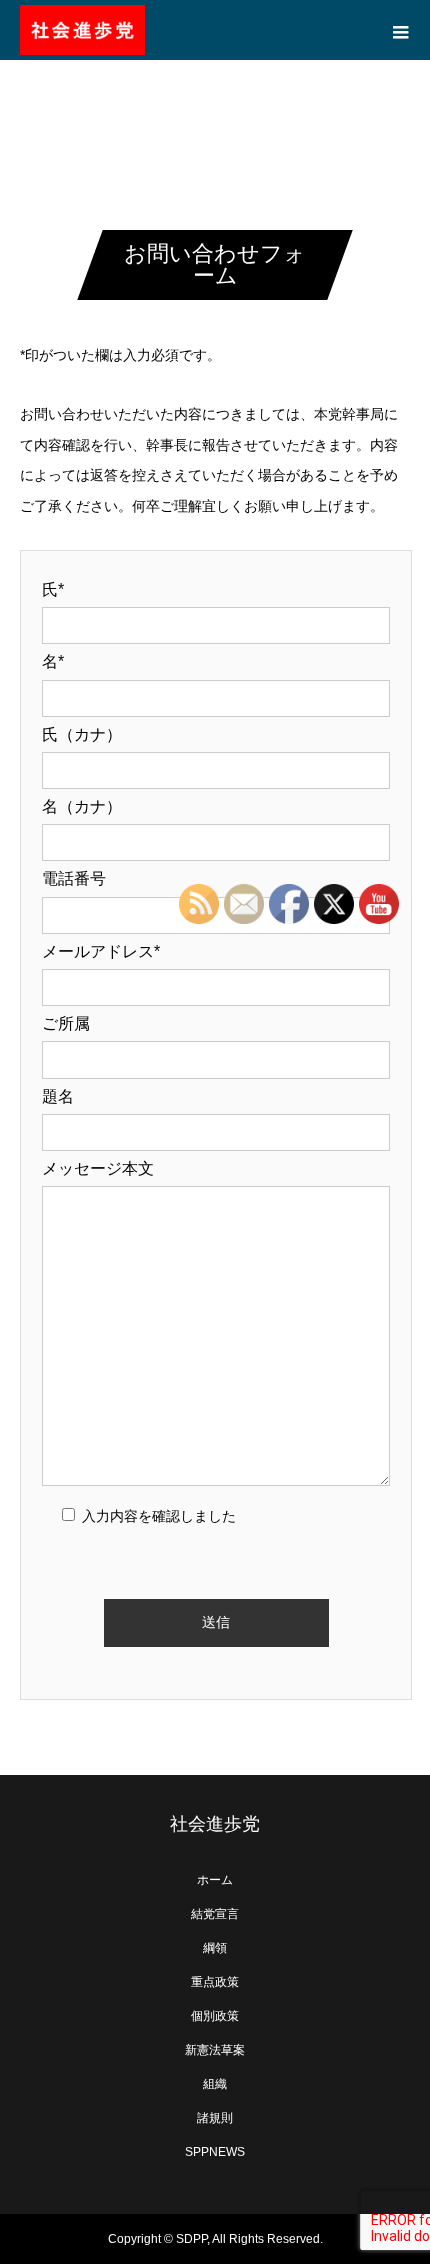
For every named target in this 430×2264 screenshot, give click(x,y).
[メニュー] (400, 30)
